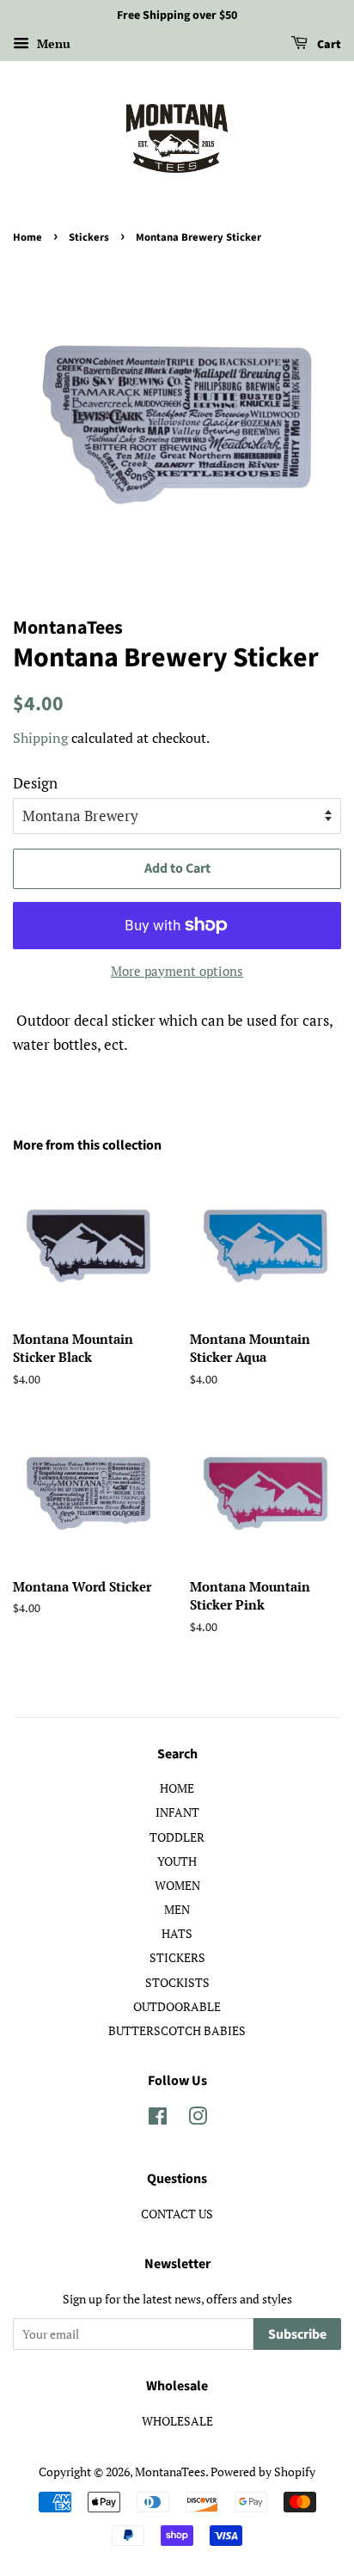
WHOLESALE (177, 2421)
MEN (177, 1909)
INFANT (177, 1812)
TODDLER (177, 1837)
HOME (177, 1788)
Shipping (40, 738)
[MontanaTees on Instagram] (198, 2119)
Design (35, 783)
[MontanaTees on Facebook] (158, 2119)
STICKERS (177, 1957)
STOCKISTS (177, 1982)
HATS (177, 1933)
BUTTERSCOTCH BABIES (177, 2030)
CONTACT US (177, 2214)
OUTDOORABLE (177, 2006)
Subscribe (297, 2334)
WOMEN (177, 1885)
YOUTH (177, 1861)
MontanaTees (170, 2472)
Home (27, 237)
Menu (52, 43)
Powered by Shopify (263, 2472)
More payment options (177, 971)
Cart (328, 45)
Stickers (89, 237)
